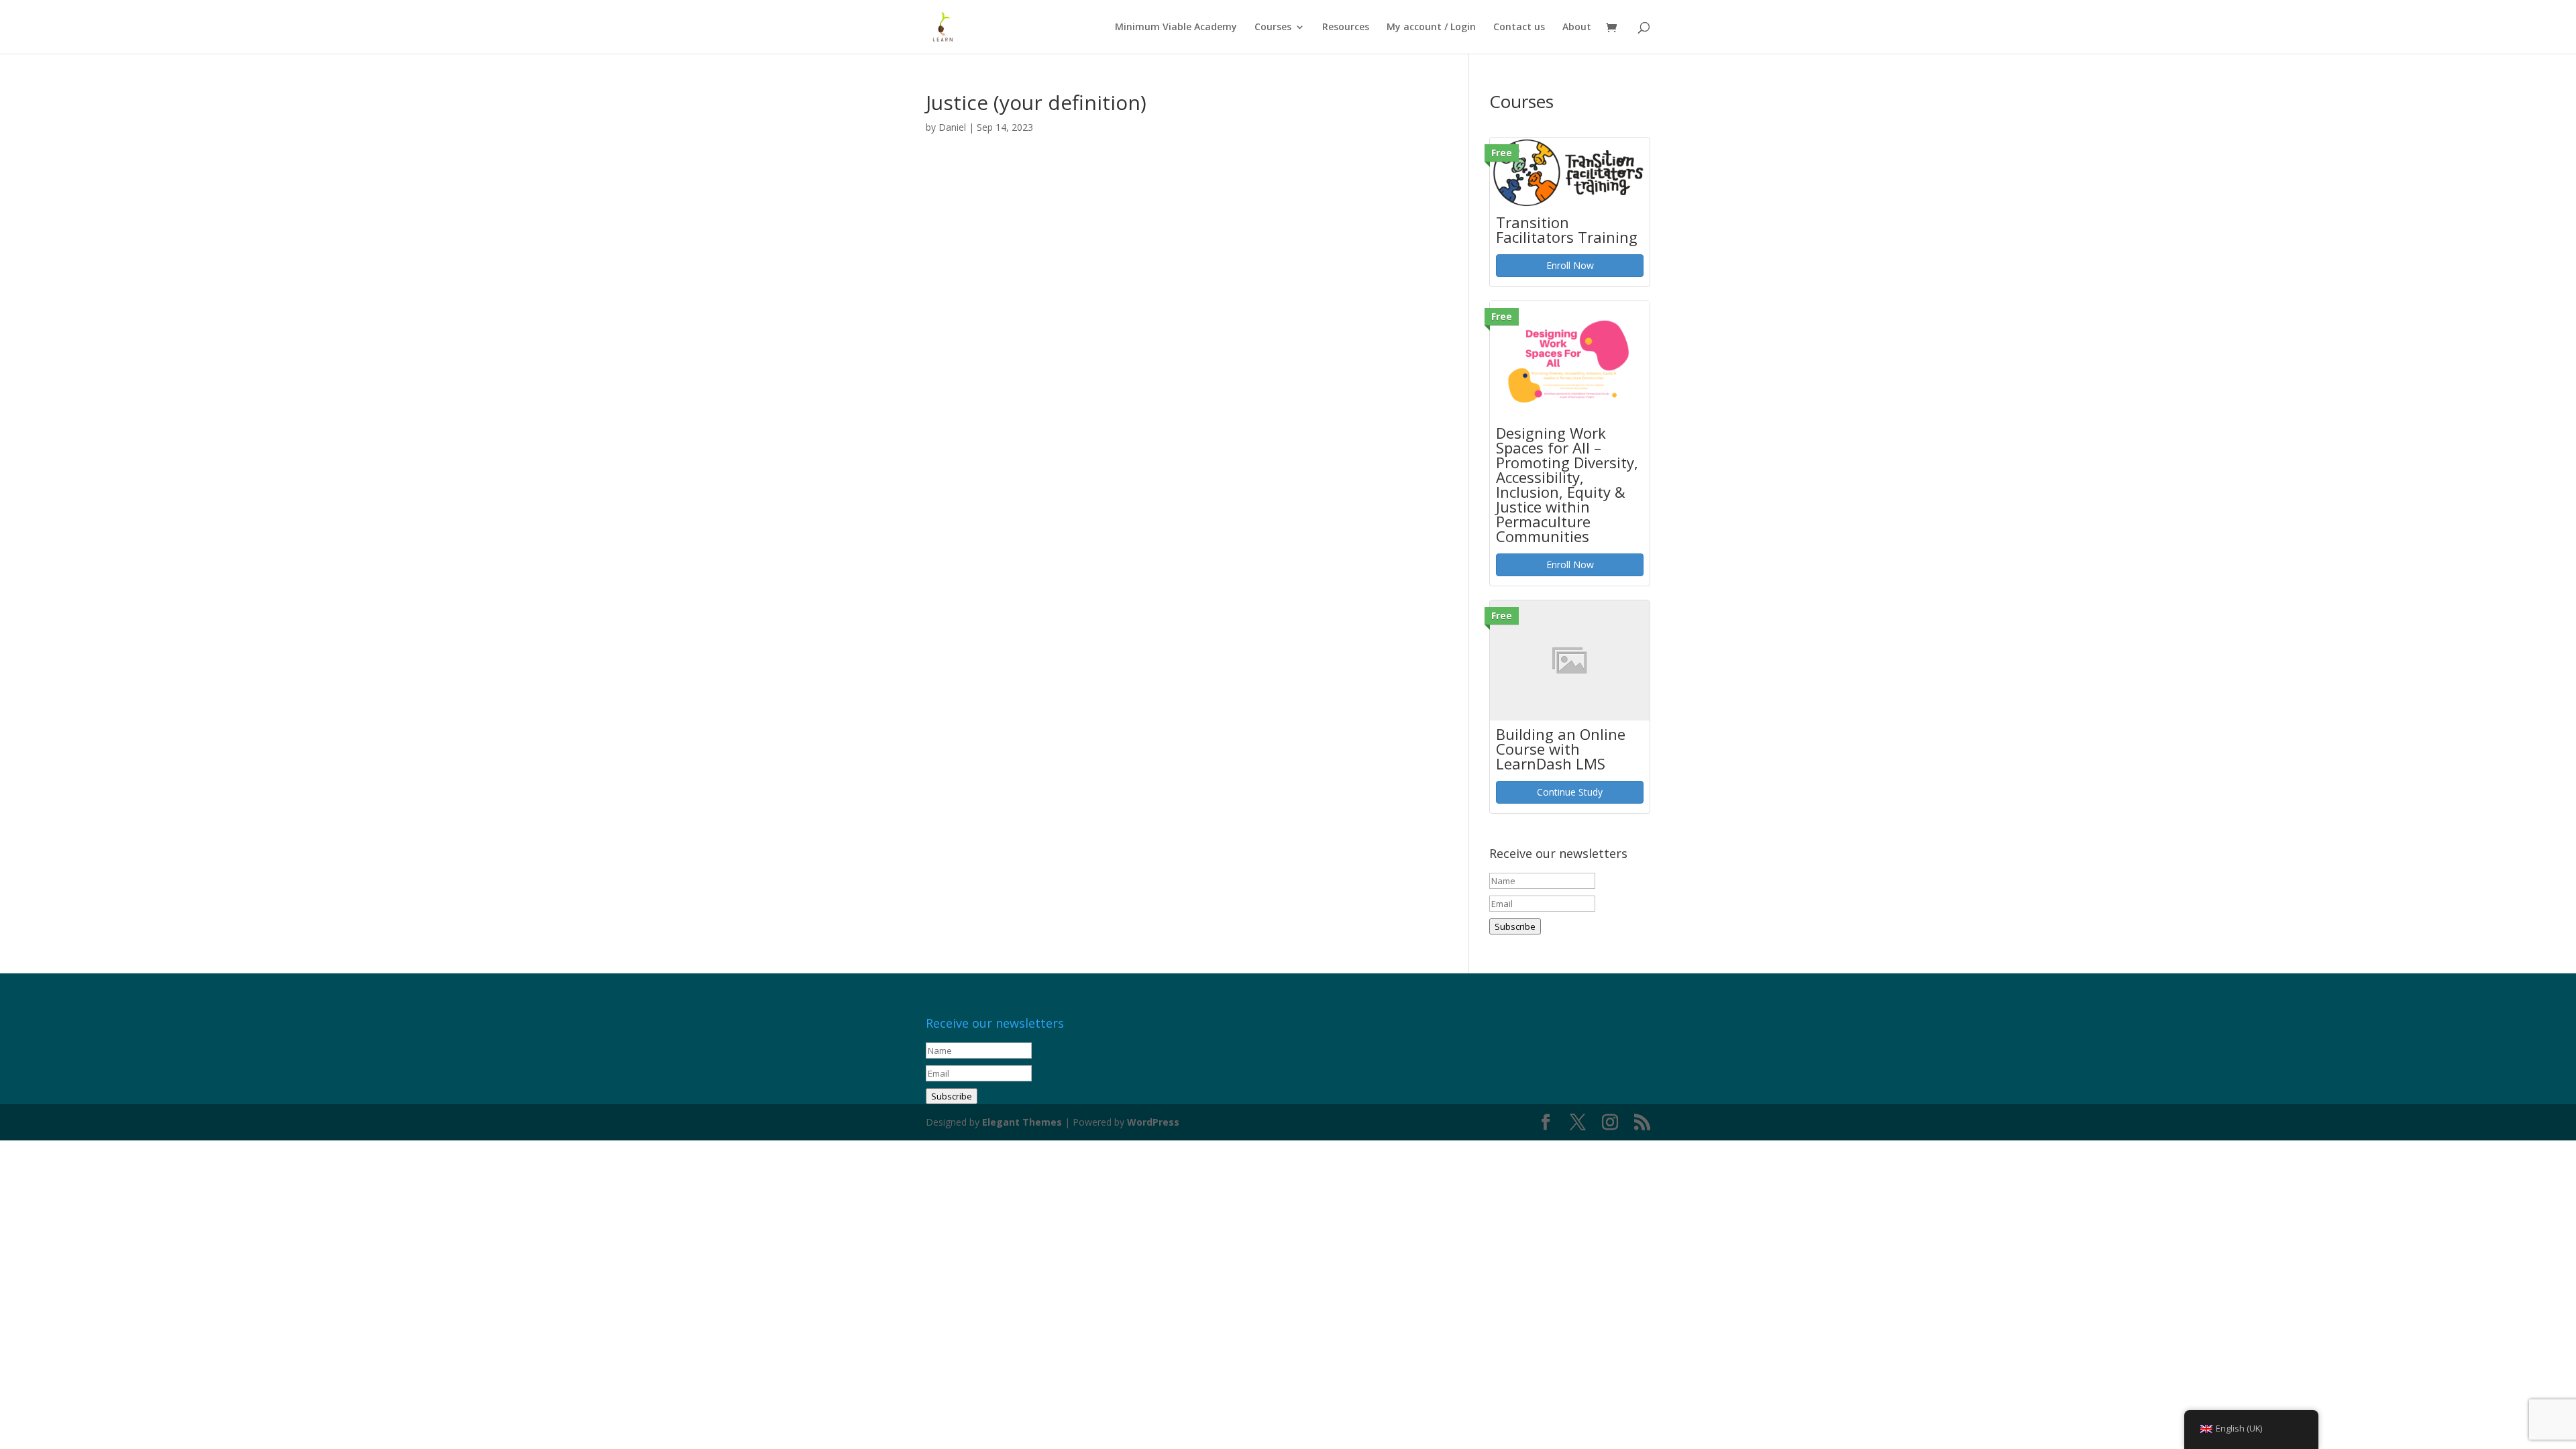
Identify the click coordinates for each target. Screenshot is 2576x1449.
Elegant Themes (1022, 1122)
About (1577, 28)
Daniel (952, 127)
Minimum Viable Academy (1176, 28)
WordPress (1153, 1122)
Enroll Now (1570, 265)
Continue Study (1570, 792)
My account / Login (1431, 28)
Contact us (1519, 28)
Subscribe (1515, 926)
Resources (1346, 28)
